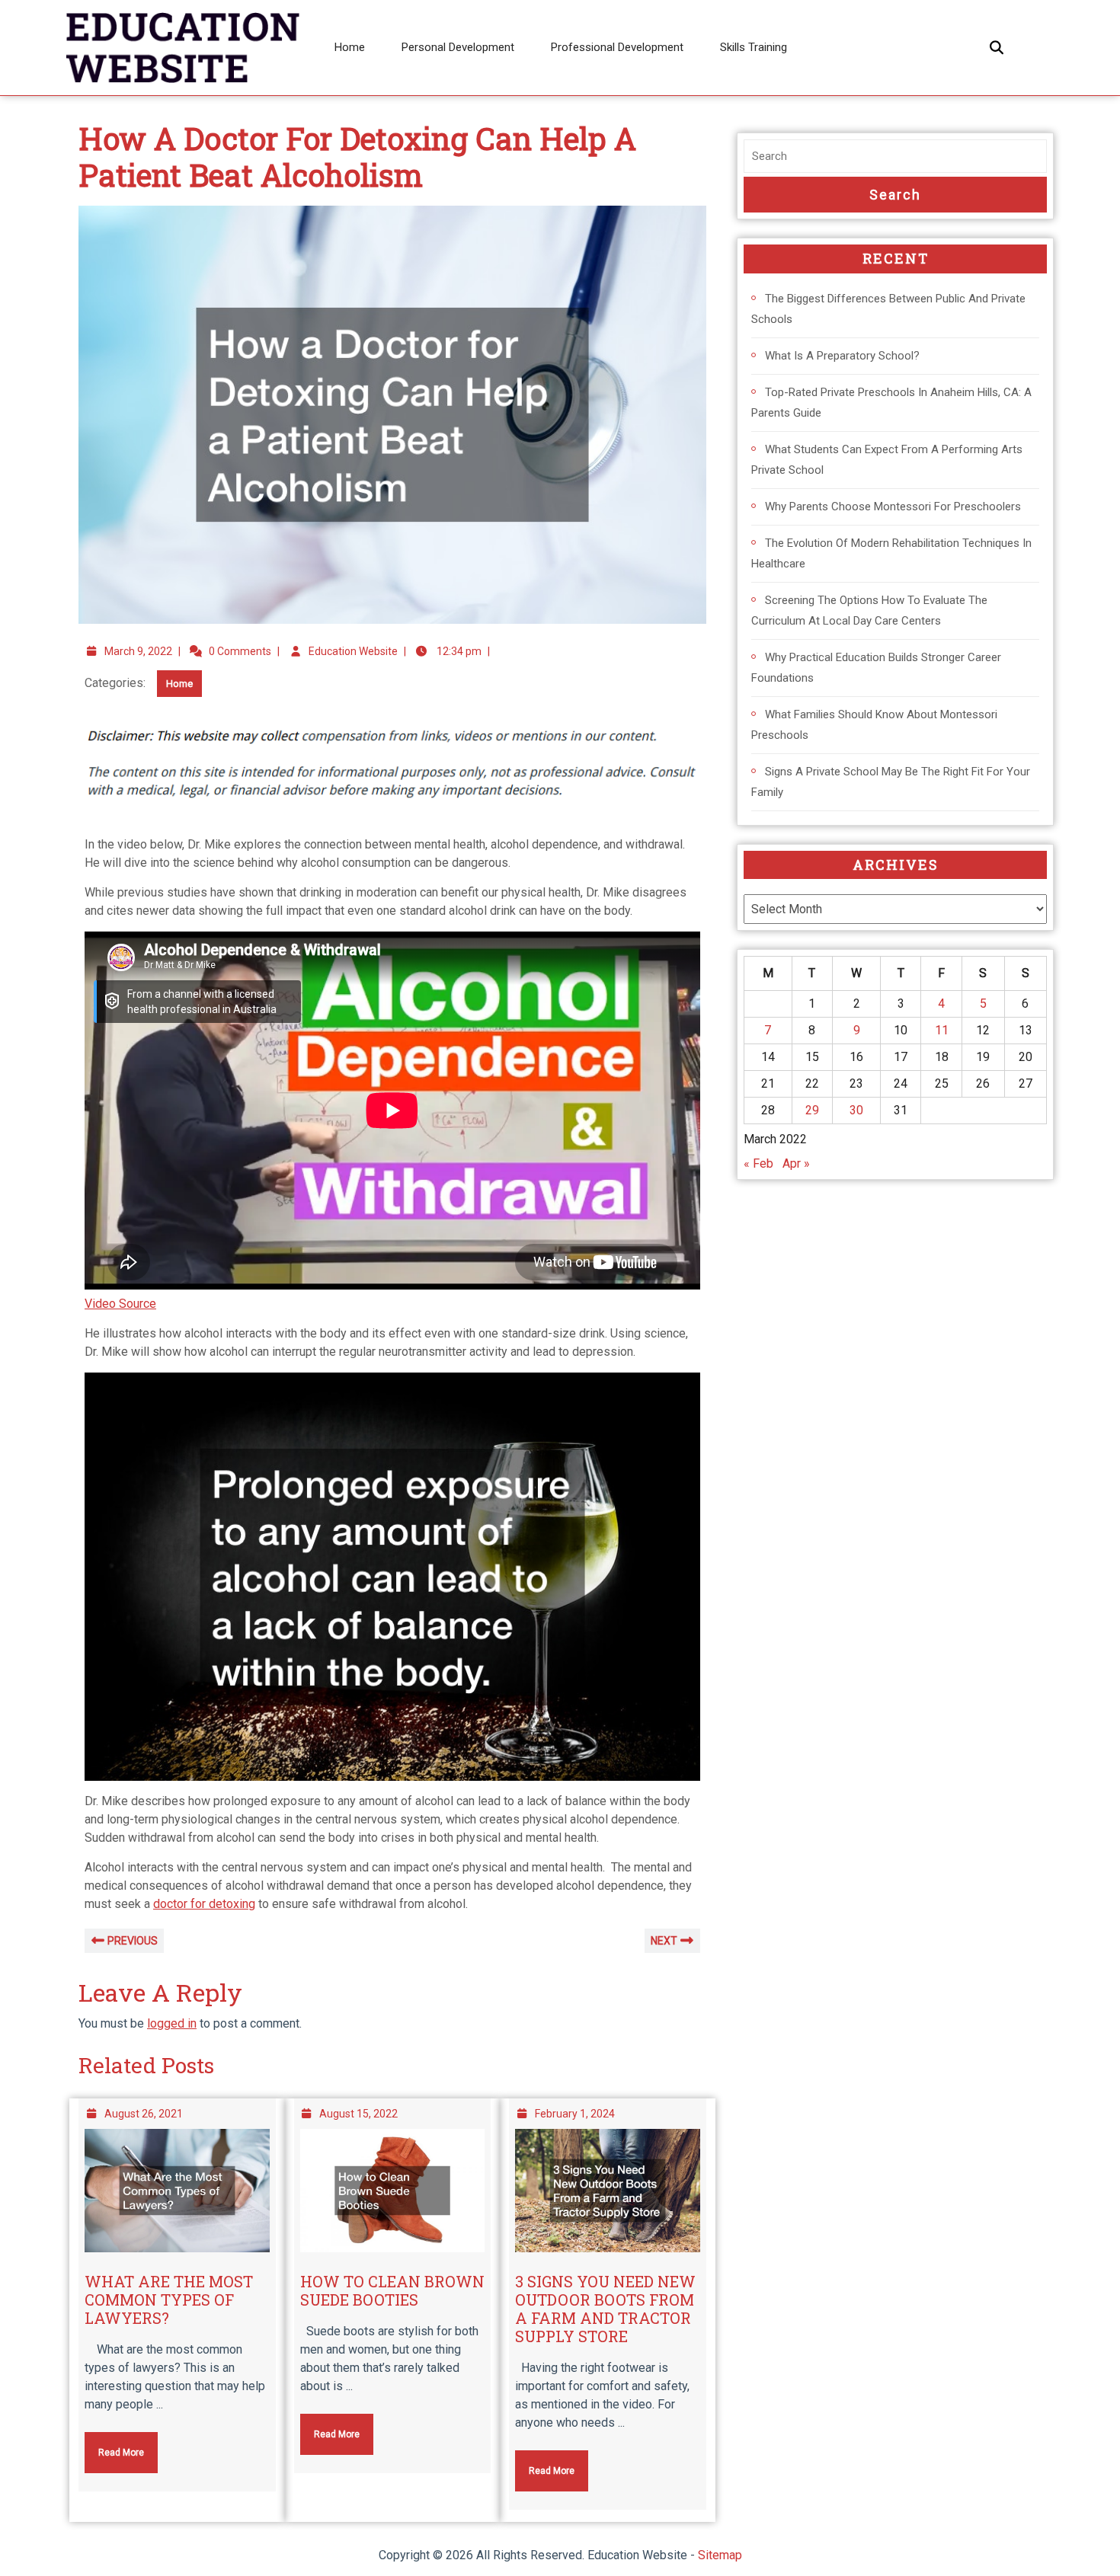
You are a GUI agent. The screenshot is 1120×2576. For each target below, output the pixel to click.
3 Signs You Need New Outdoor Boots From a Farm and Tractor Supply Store (605, 2309)
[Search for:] (895, 157)
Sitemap (720, 2555)
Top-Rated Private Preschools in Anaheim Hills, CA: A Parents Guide (891, 403)
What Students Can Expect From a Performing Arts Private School (887, 460)
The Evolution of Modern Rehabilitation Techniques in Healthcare (891, 553)
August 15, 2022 (358, 2114)
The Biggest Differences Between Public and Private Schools (888, 309)
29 (812, 1110)
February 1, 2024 (575, 2114)
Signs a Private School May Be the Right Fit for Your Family (891, 782)
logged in (172, 2023)
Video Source (120, 1304)
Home (350, 47)
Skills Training (754, 47)
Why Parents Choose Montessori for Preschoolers (893, 507)
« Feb (758, 1163)
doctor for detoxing (204, 1904)
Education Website (353, 651)
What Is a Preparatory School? (842, 356)
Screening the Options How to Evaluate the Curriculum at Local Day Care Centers (869, 610)
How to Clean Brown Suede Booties (392, 2290)
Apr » (796, 1163)
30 (856, 1110)
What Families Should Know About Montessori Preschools (874, 725)
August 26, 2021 (144, 2114)
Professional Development (617, 47)
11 (942, 1030)
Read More (114, 2445)
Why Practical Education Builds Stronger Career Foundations (876, 668)
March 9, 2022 (138, 651)
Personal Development (458, 47)
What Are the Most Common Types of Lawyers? (169, 2300)
